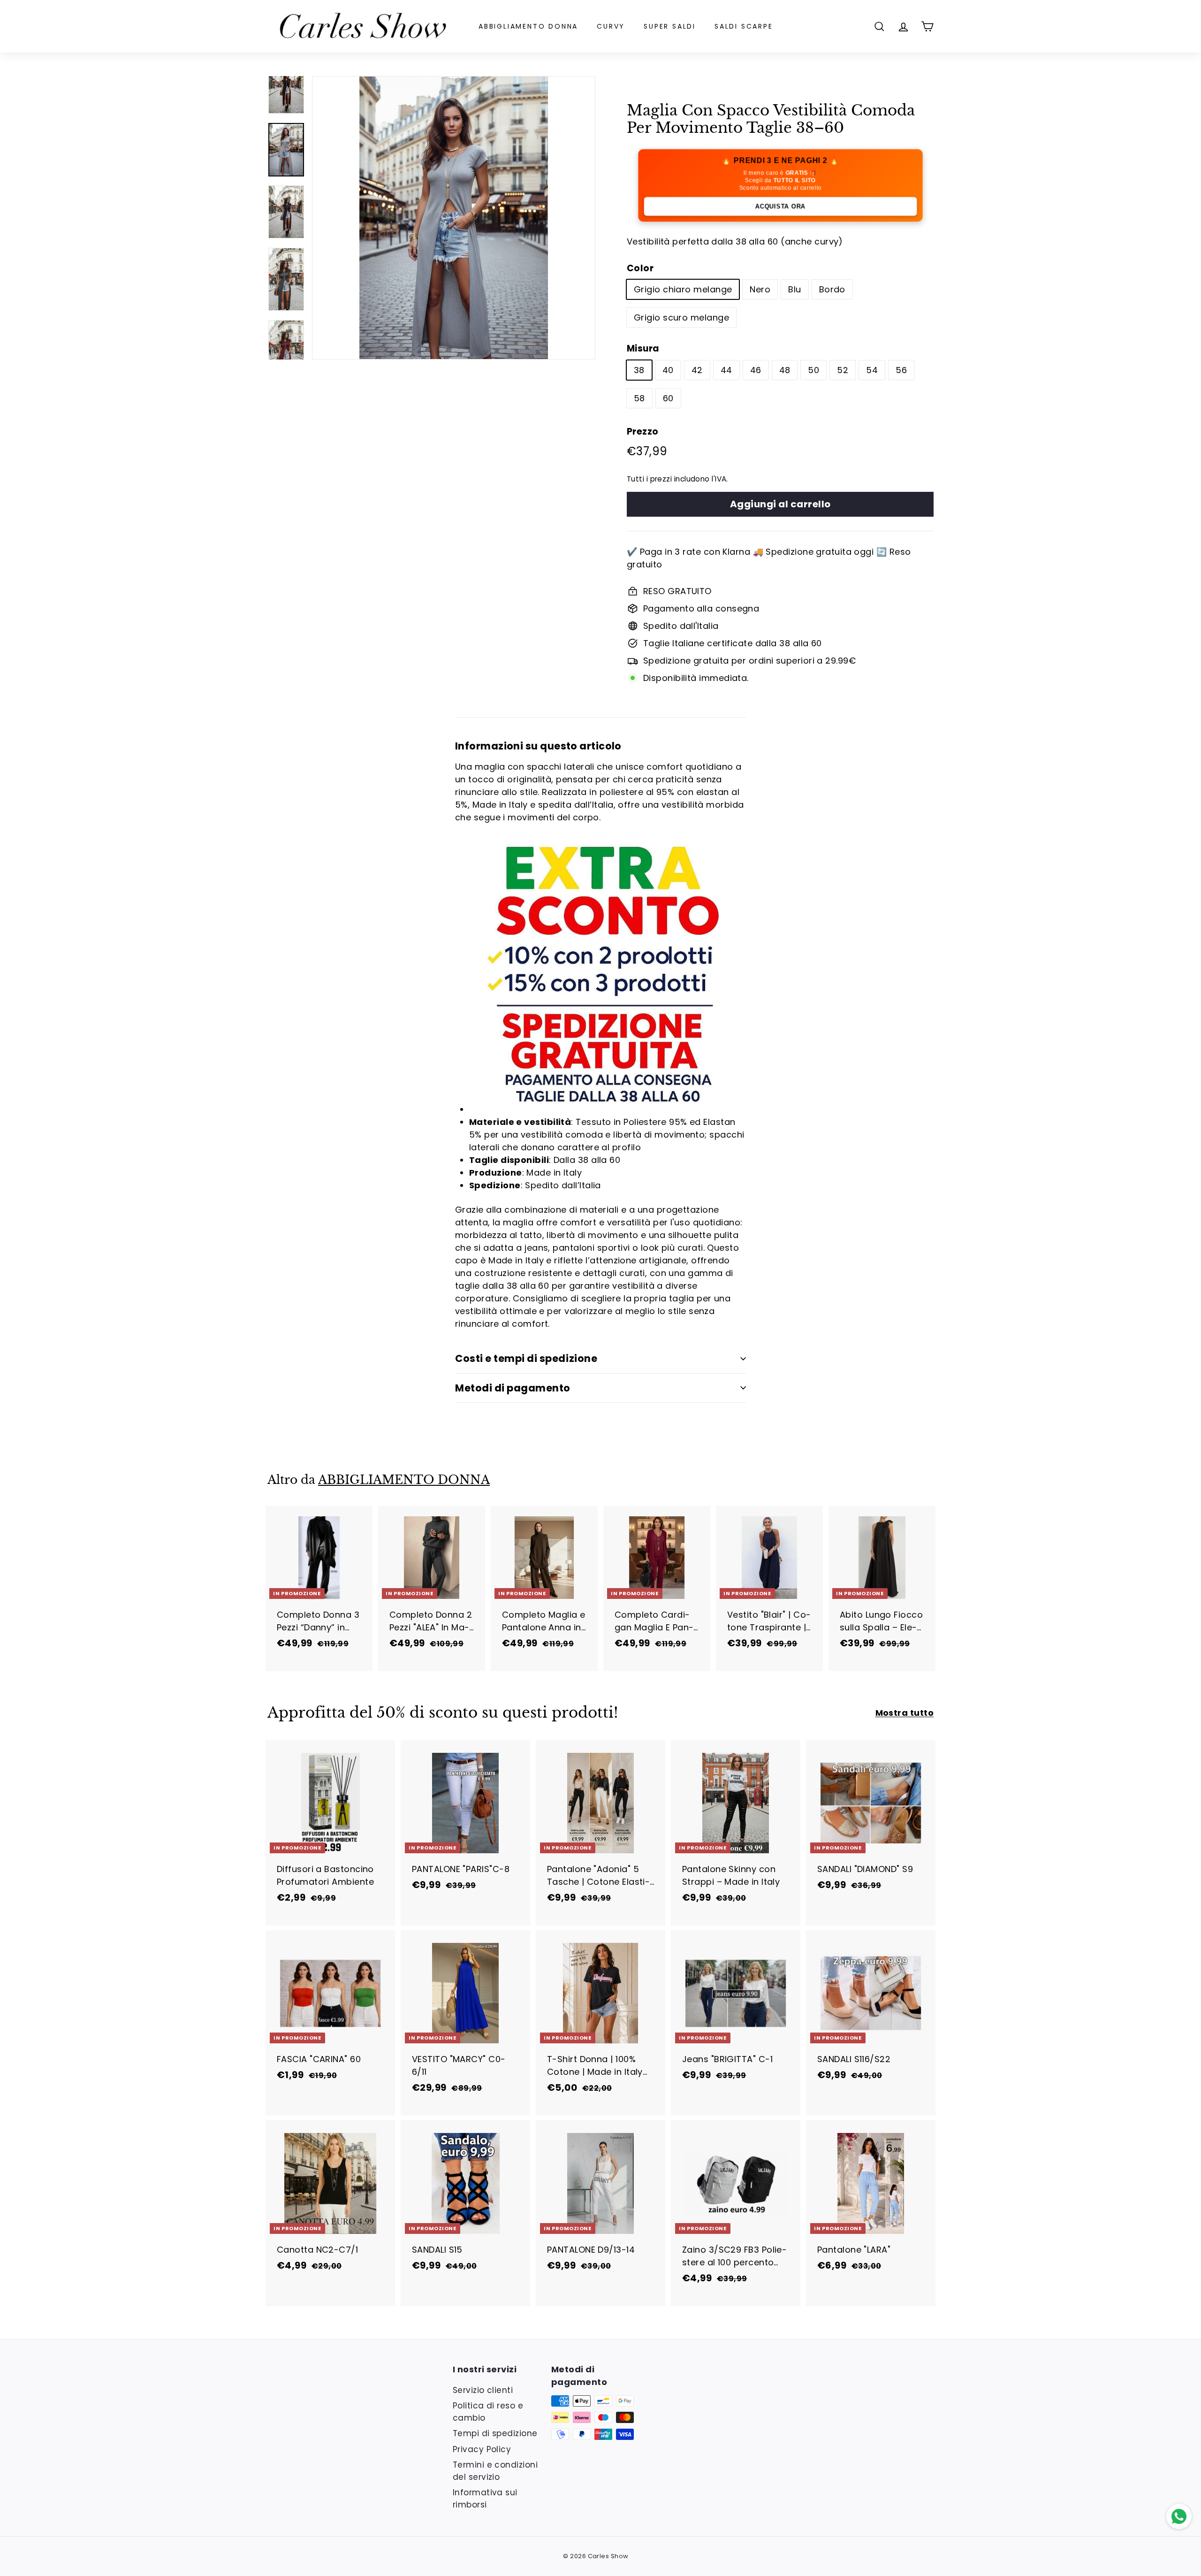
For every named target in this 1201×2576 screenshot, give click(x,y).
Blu (794, 289)
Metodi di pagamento (513, 1388)
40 (668, 370)
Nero (760, 289)
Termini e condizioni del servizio (495, 2471)
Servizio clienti (483, 2390)
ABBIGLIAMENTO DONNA (528, 26)
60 (668, 398)
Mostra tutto (905, 1713)
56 (901, 370)
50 (813, 370)
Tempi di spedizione (495, 2433)
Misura (643, 348)
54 (872, 370)
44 (726, 370)
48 (785, 370)
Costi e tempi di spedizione (526, 1358)
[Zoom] (454, 218)
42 (697, 370)
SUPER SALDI (670, 26)
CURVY (611, 26)
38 (639, 370)
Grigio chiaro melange (683, 289)
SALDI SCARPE (744, 26)
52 (843, 370)
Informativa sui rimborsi (485, 2499)
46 (756, 370)
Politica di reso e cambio (488, 2412)
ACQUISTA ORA (780, 206)
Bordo (832, 289)
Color (640, 268)
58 (639, 398)
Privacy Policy (482, 2449)
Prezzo (643, 432)
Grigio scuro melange (681, 317)
